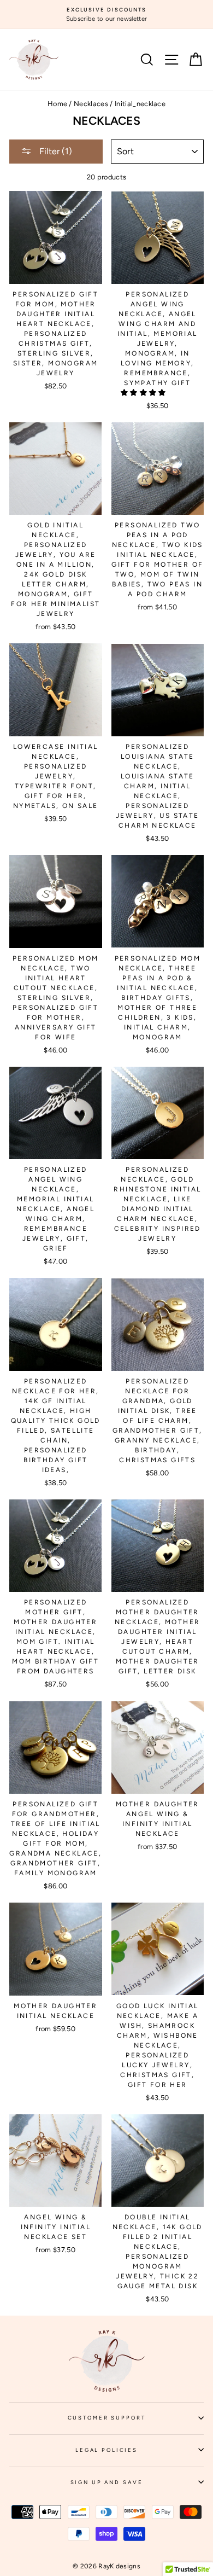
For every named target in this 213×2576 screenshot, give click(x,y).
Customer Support (136, 2421)
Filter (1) (55, 151)
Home (57, 104)
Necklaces (91, 104)
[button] (144, 392)
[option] (106, 14)
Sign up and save (137, 2486)
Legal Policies (140, 2453)
